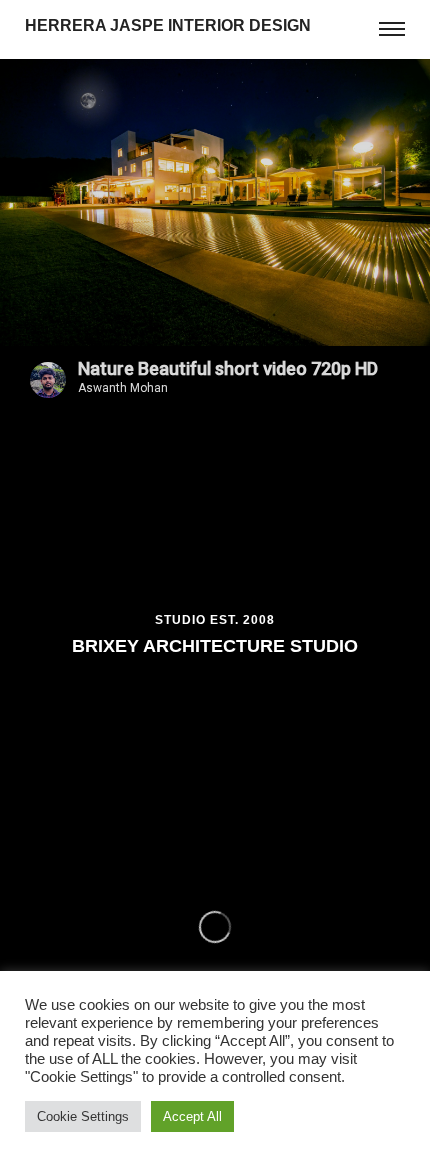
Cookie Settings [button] (83, 1116)
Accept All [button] (192, 1116)
